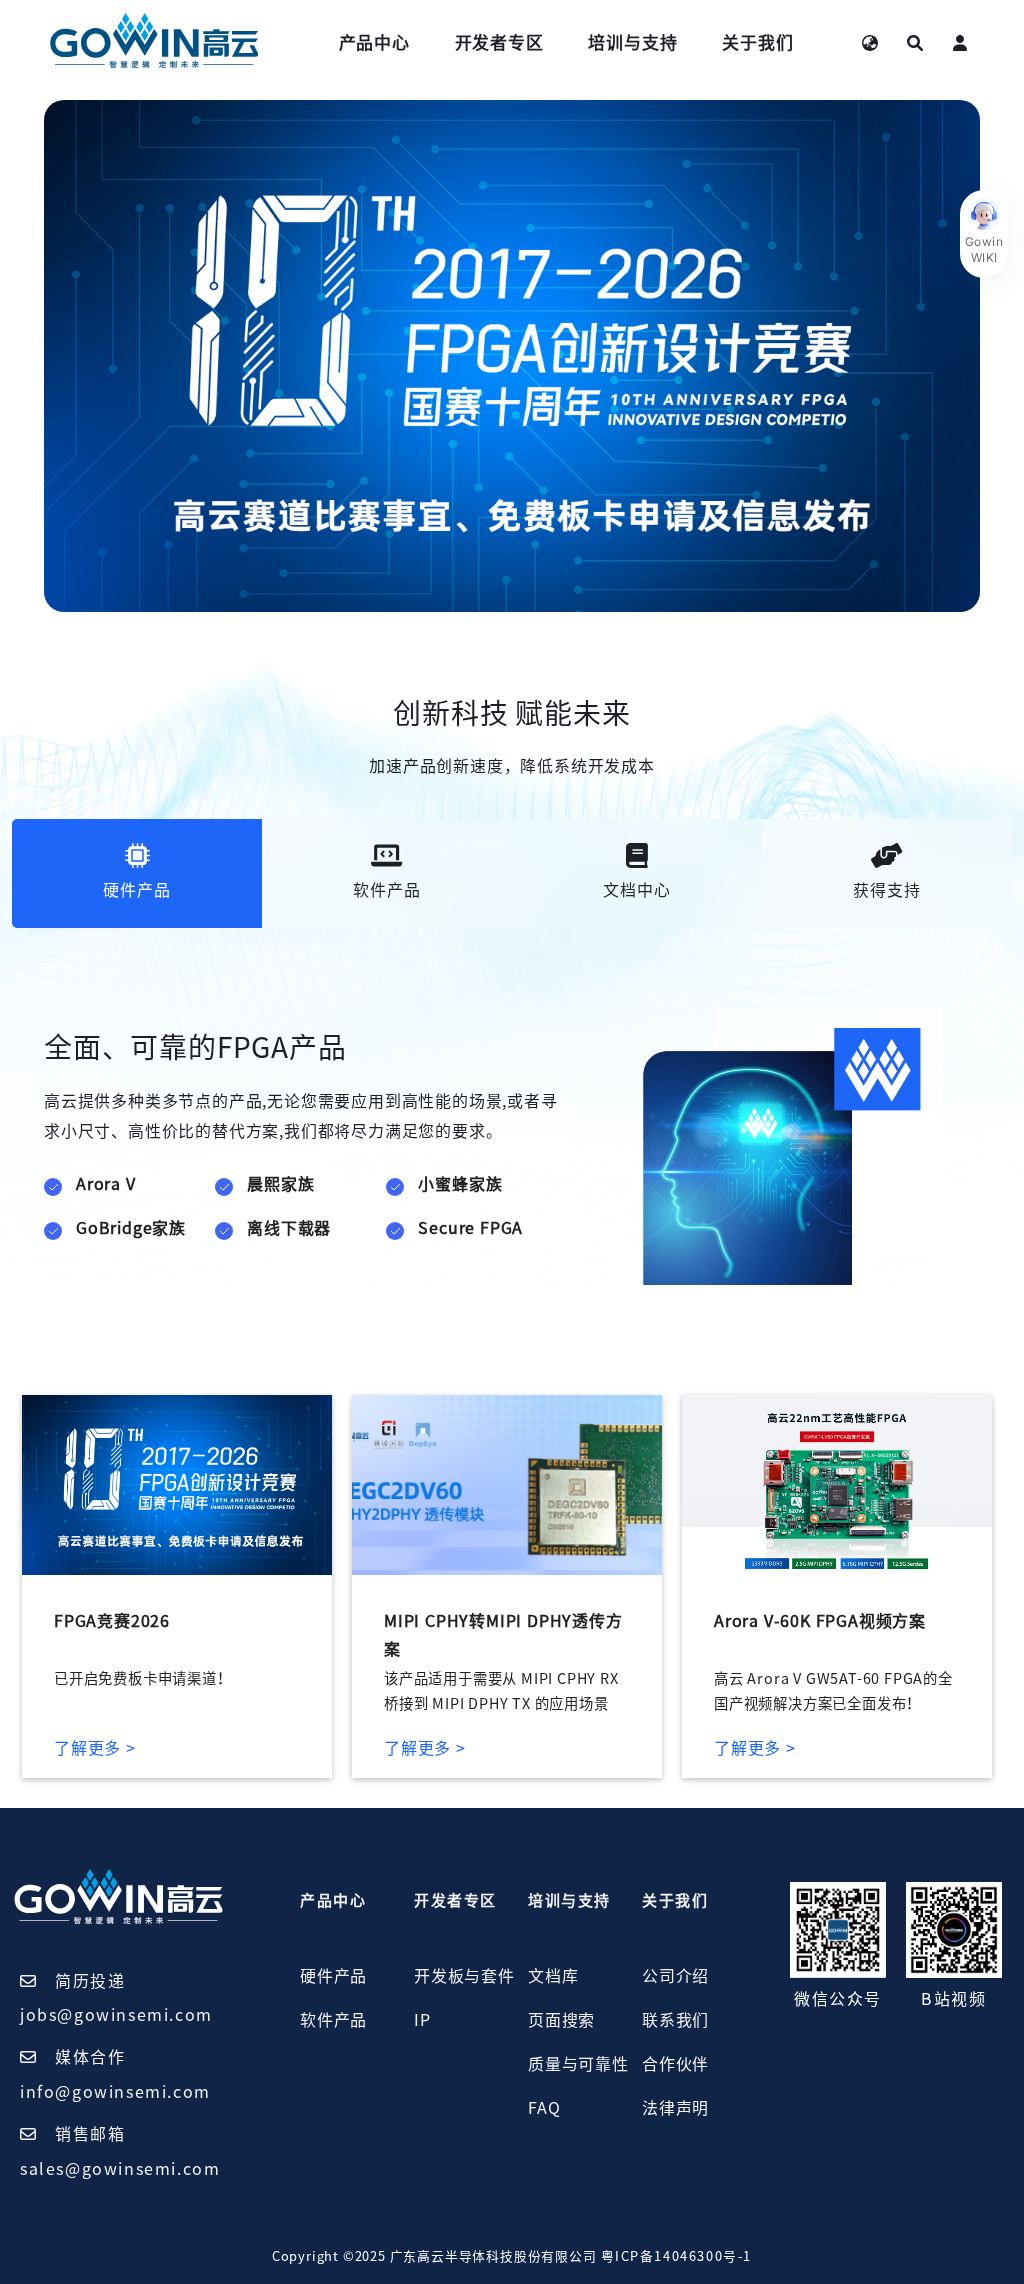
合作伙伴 (675, 2064)
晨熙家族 (280, 1184)
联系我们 (675, 2020)
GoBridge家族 (131, 1228)
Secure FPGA (470, 1228)
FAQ (544, 2108)
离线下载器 (289, 1228)
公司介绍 (675, 1976)
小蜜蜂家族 (460, 1184)
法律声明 (675, 2108)
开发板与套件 (464, 1976)
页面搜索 (561, 2020)
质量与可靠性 (578, 2064)
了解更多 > (95, 1748)
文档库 (553, 1976)
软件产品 (333, 2020)
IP (422, 2020)
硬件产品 (333, 1976)
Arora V (106, 1184)
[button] (984, 234)
